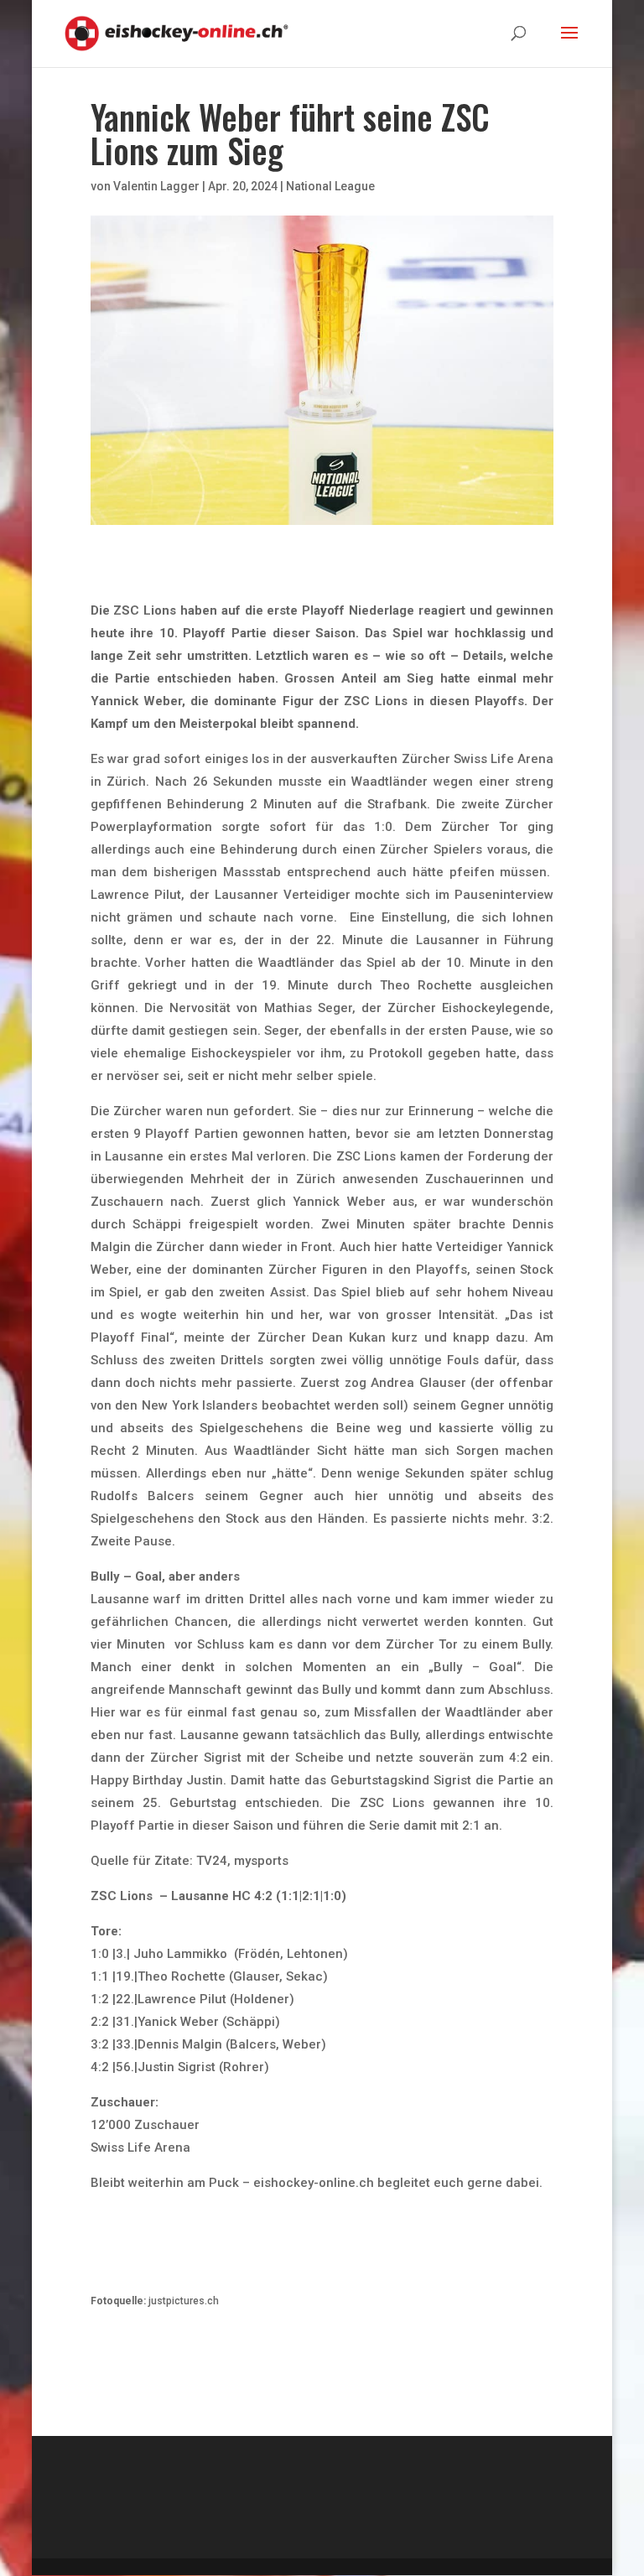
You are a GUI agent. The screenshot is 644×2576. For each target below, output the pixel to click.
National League (330, 186)
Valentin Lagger (156, 186)
